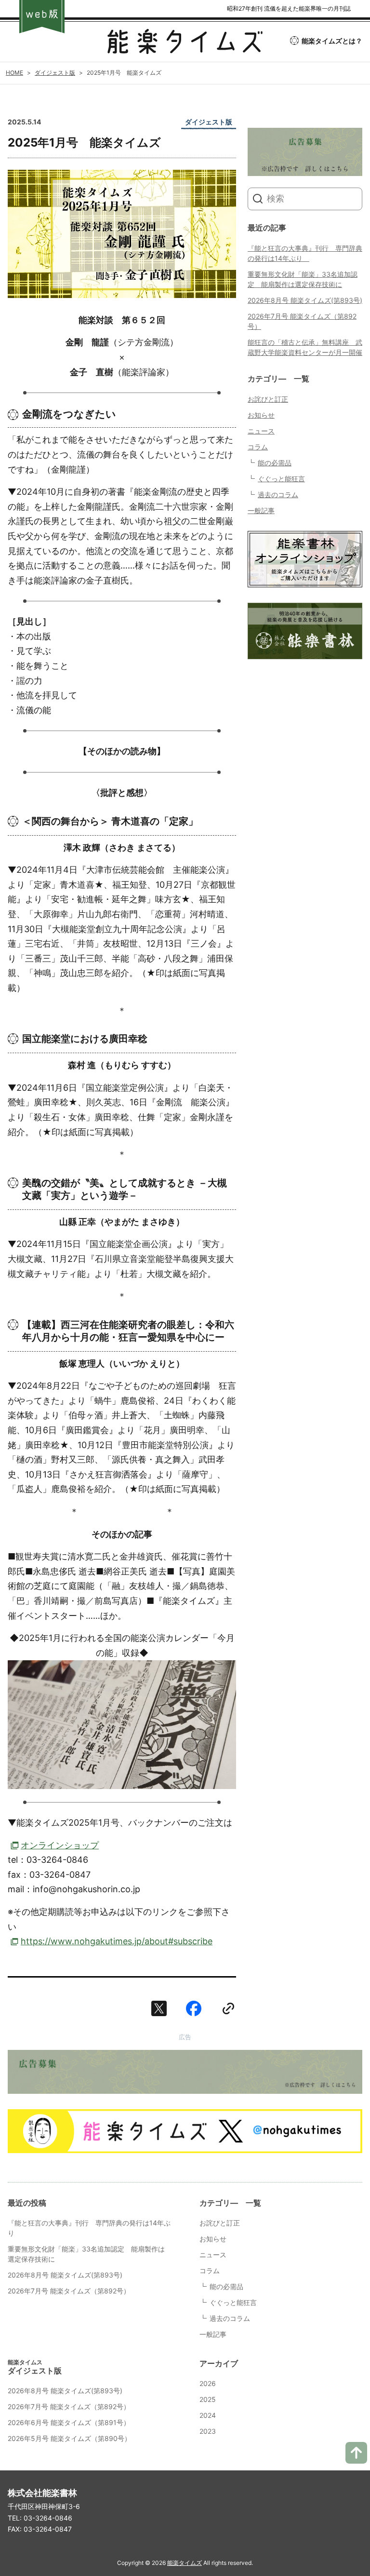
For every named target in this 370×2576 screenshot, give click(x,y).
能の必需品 (275, 463)
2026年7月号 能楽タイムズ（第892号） (69, 2291)
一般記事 (261, 510)
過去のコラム (278, 495)
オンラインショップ (60, 1845)
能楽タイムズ (185, 2563)
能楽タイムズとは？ (332, 41)
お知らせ (261, 415)
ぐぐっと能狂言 (281, 479)
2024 (208, 2415)
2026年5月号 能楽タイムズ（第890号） (69, 2438)
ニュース (261, 431)
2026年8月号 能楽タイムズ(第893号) (305, 300)
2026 (208, 2383)
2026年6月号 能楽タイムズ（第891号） (69, 2422)
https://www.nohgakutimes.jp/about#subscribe (117, 1941)
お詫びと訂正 (268, 399)
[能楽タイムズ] (185, 47)
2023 (208, 2431)
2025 (208, 2399)
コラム (258, 447)
